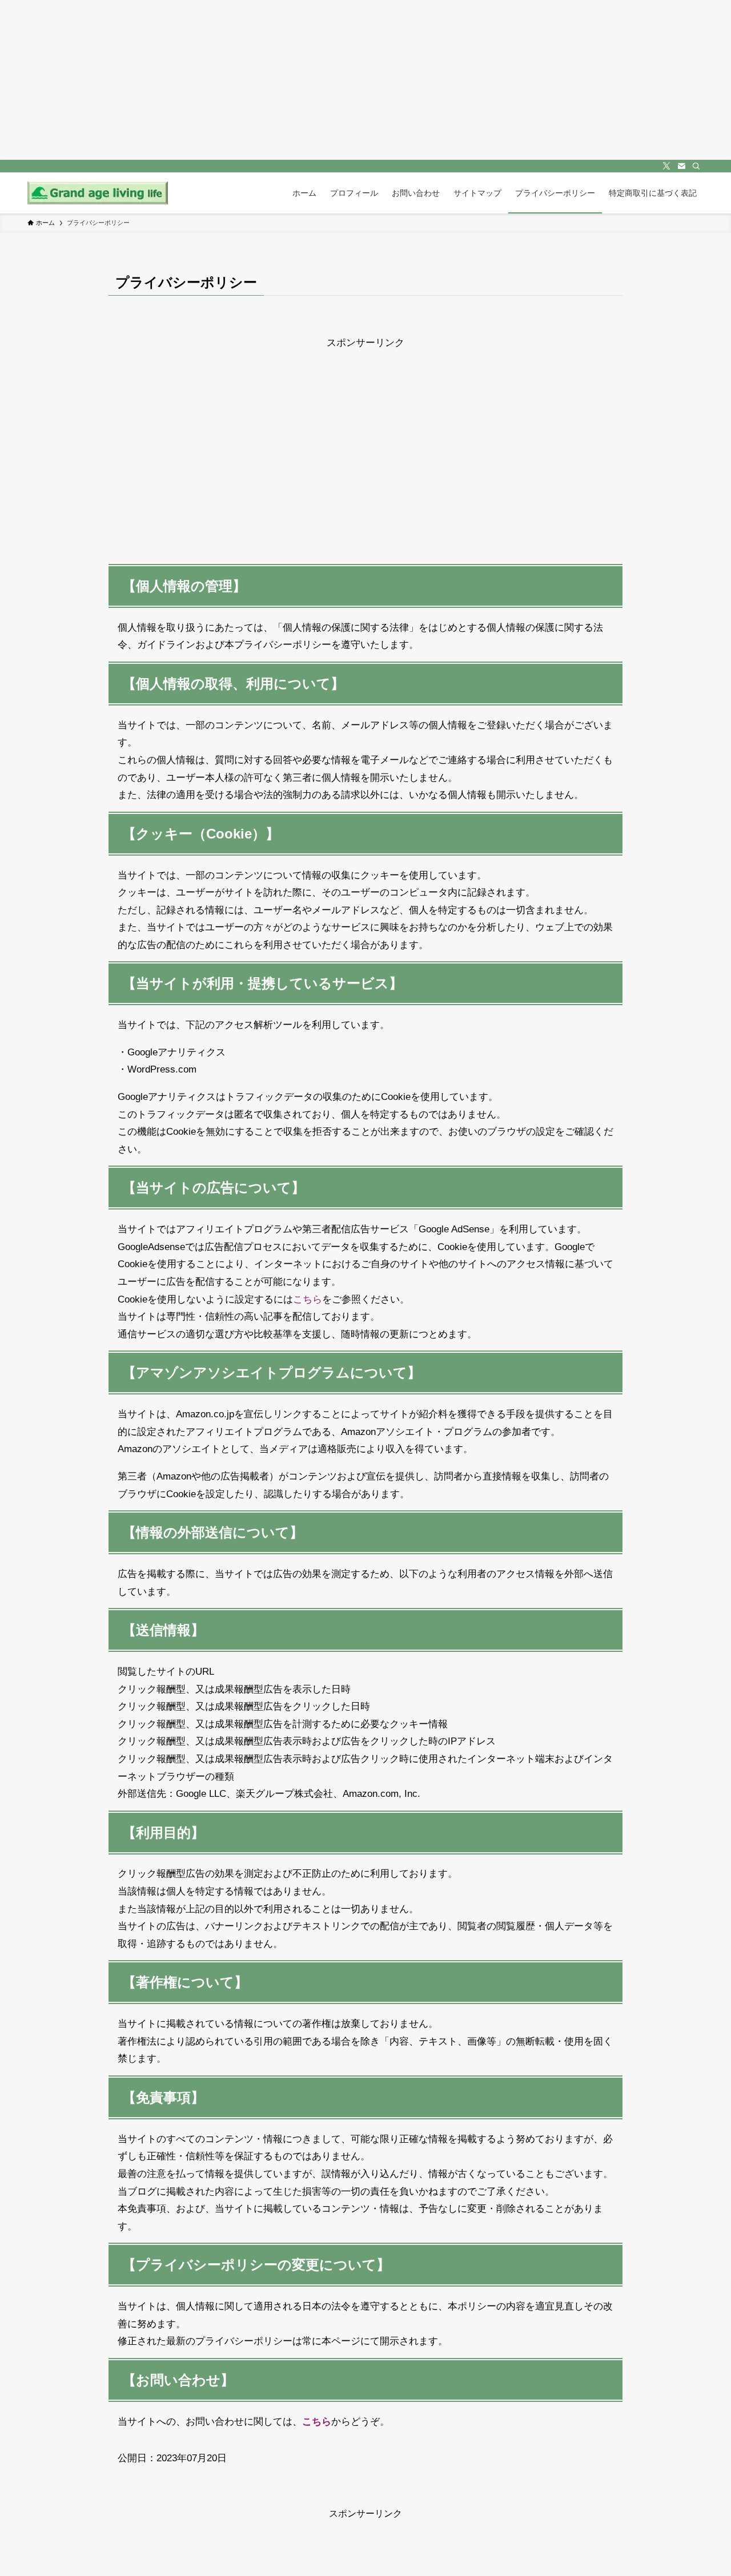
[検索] (696, 166)
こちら (308, 1299)
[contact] (681, 166)
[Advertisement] (365, 432)
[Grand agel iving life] (98, 193)
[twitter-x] (666, 166)
